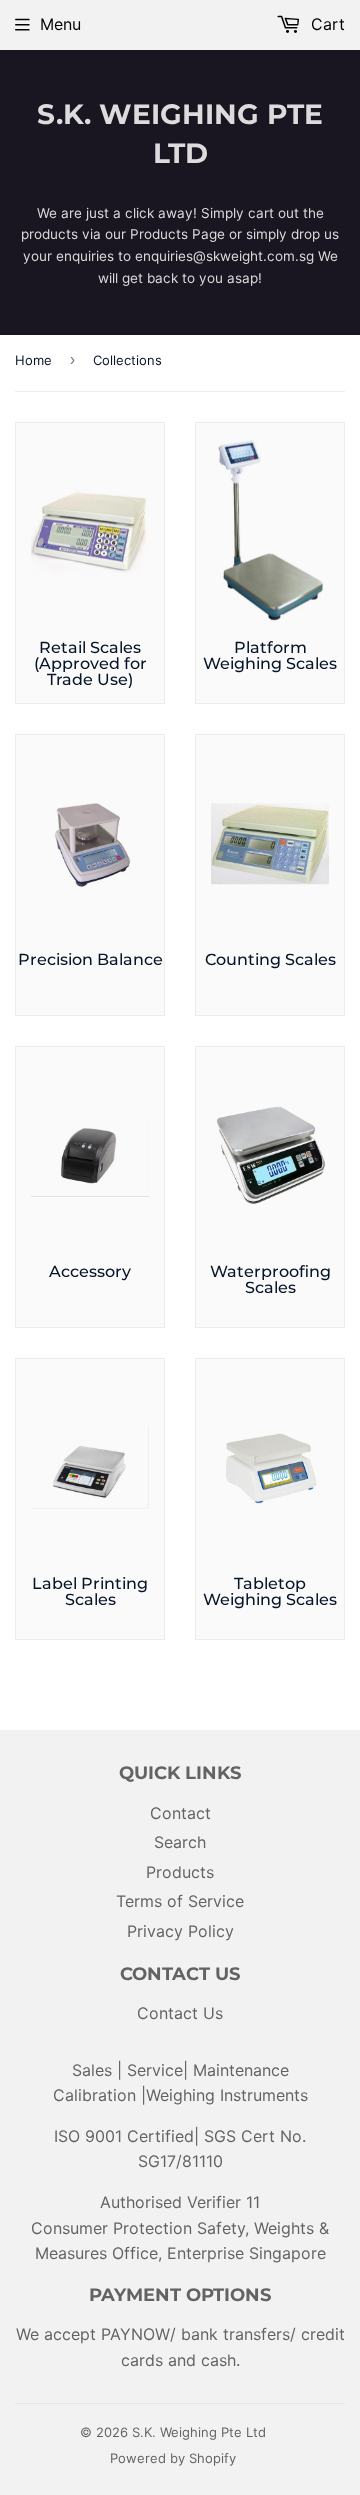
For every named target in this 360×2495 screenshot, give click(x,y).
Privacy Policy (180, 1931)
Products (180, 1872)
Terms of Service (180, 1901)
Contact (180, 1813)
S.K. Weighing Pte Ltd (180, 133)
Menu (60, 24)
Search (180, 1842)
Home (33, 360)
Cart (325, 24)
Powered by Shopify (173, 2458)
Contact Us (180, 2013)
